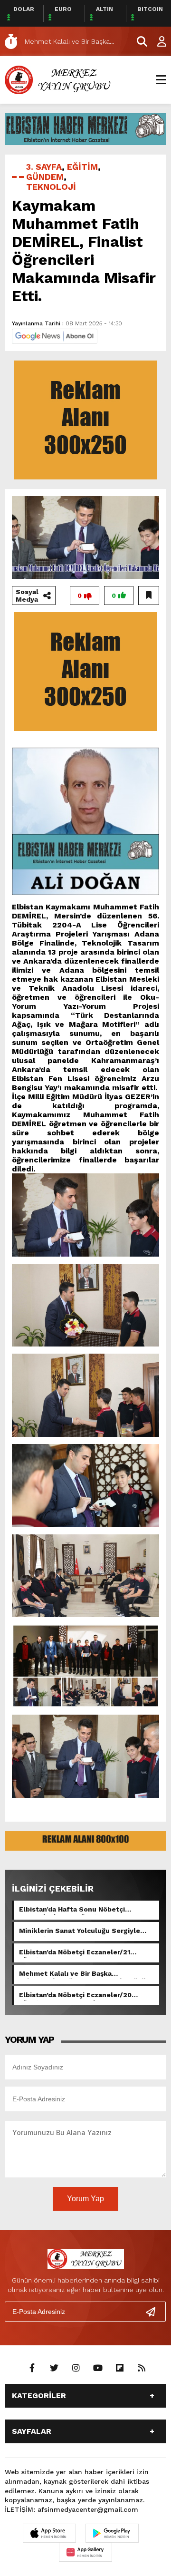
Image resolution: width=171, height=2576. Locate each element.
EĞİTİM (82, 167)
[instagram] (76, 2368)
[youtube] (98, 2368)
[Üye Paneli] (157, 41)
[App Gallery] (85, 2552)
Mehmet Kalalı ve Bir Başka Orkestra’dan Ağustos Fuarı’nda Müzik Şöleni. (83, 1974)
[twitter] (54, 2368)
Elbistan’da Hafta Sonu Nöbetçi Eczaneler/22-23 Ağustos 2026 (72, 1910)
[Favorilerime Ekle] (149, 595)
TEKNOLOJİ (51, 187)
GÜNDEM (45, 177)
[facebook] (32, 2368)
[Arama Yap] (138, 41)
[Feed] (142, 2368)
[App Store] (49, 2533)
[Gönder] (154, 2312)
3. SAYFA (44, 167)
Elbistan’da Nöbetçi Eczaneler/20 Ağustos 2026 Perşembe (75, 1996)
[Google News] (55, 336)
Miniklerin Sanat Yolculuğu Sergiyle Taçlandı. (80, 1932)
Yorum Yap (85, 2199)
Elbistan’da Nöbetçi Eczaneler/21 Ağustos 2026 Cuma (75, 1953)
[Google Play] (112, 2533)
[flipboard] (120, 2368)
